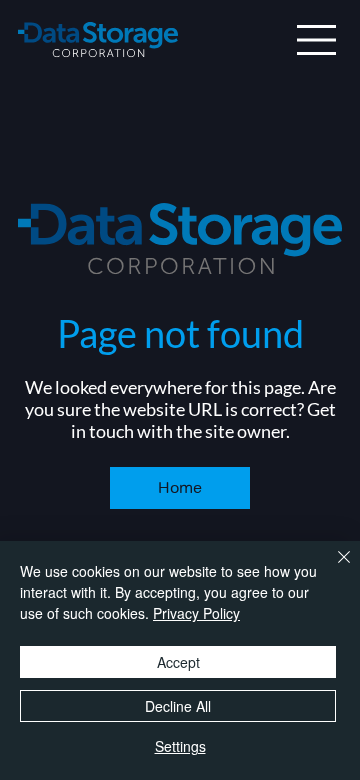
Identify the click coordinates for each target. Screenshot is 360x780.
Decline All (178, 706)
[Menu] (317, 40)
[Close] (332, 569)
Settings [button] (180, 746)
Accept (178, 662)
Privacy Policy (196, 613)
